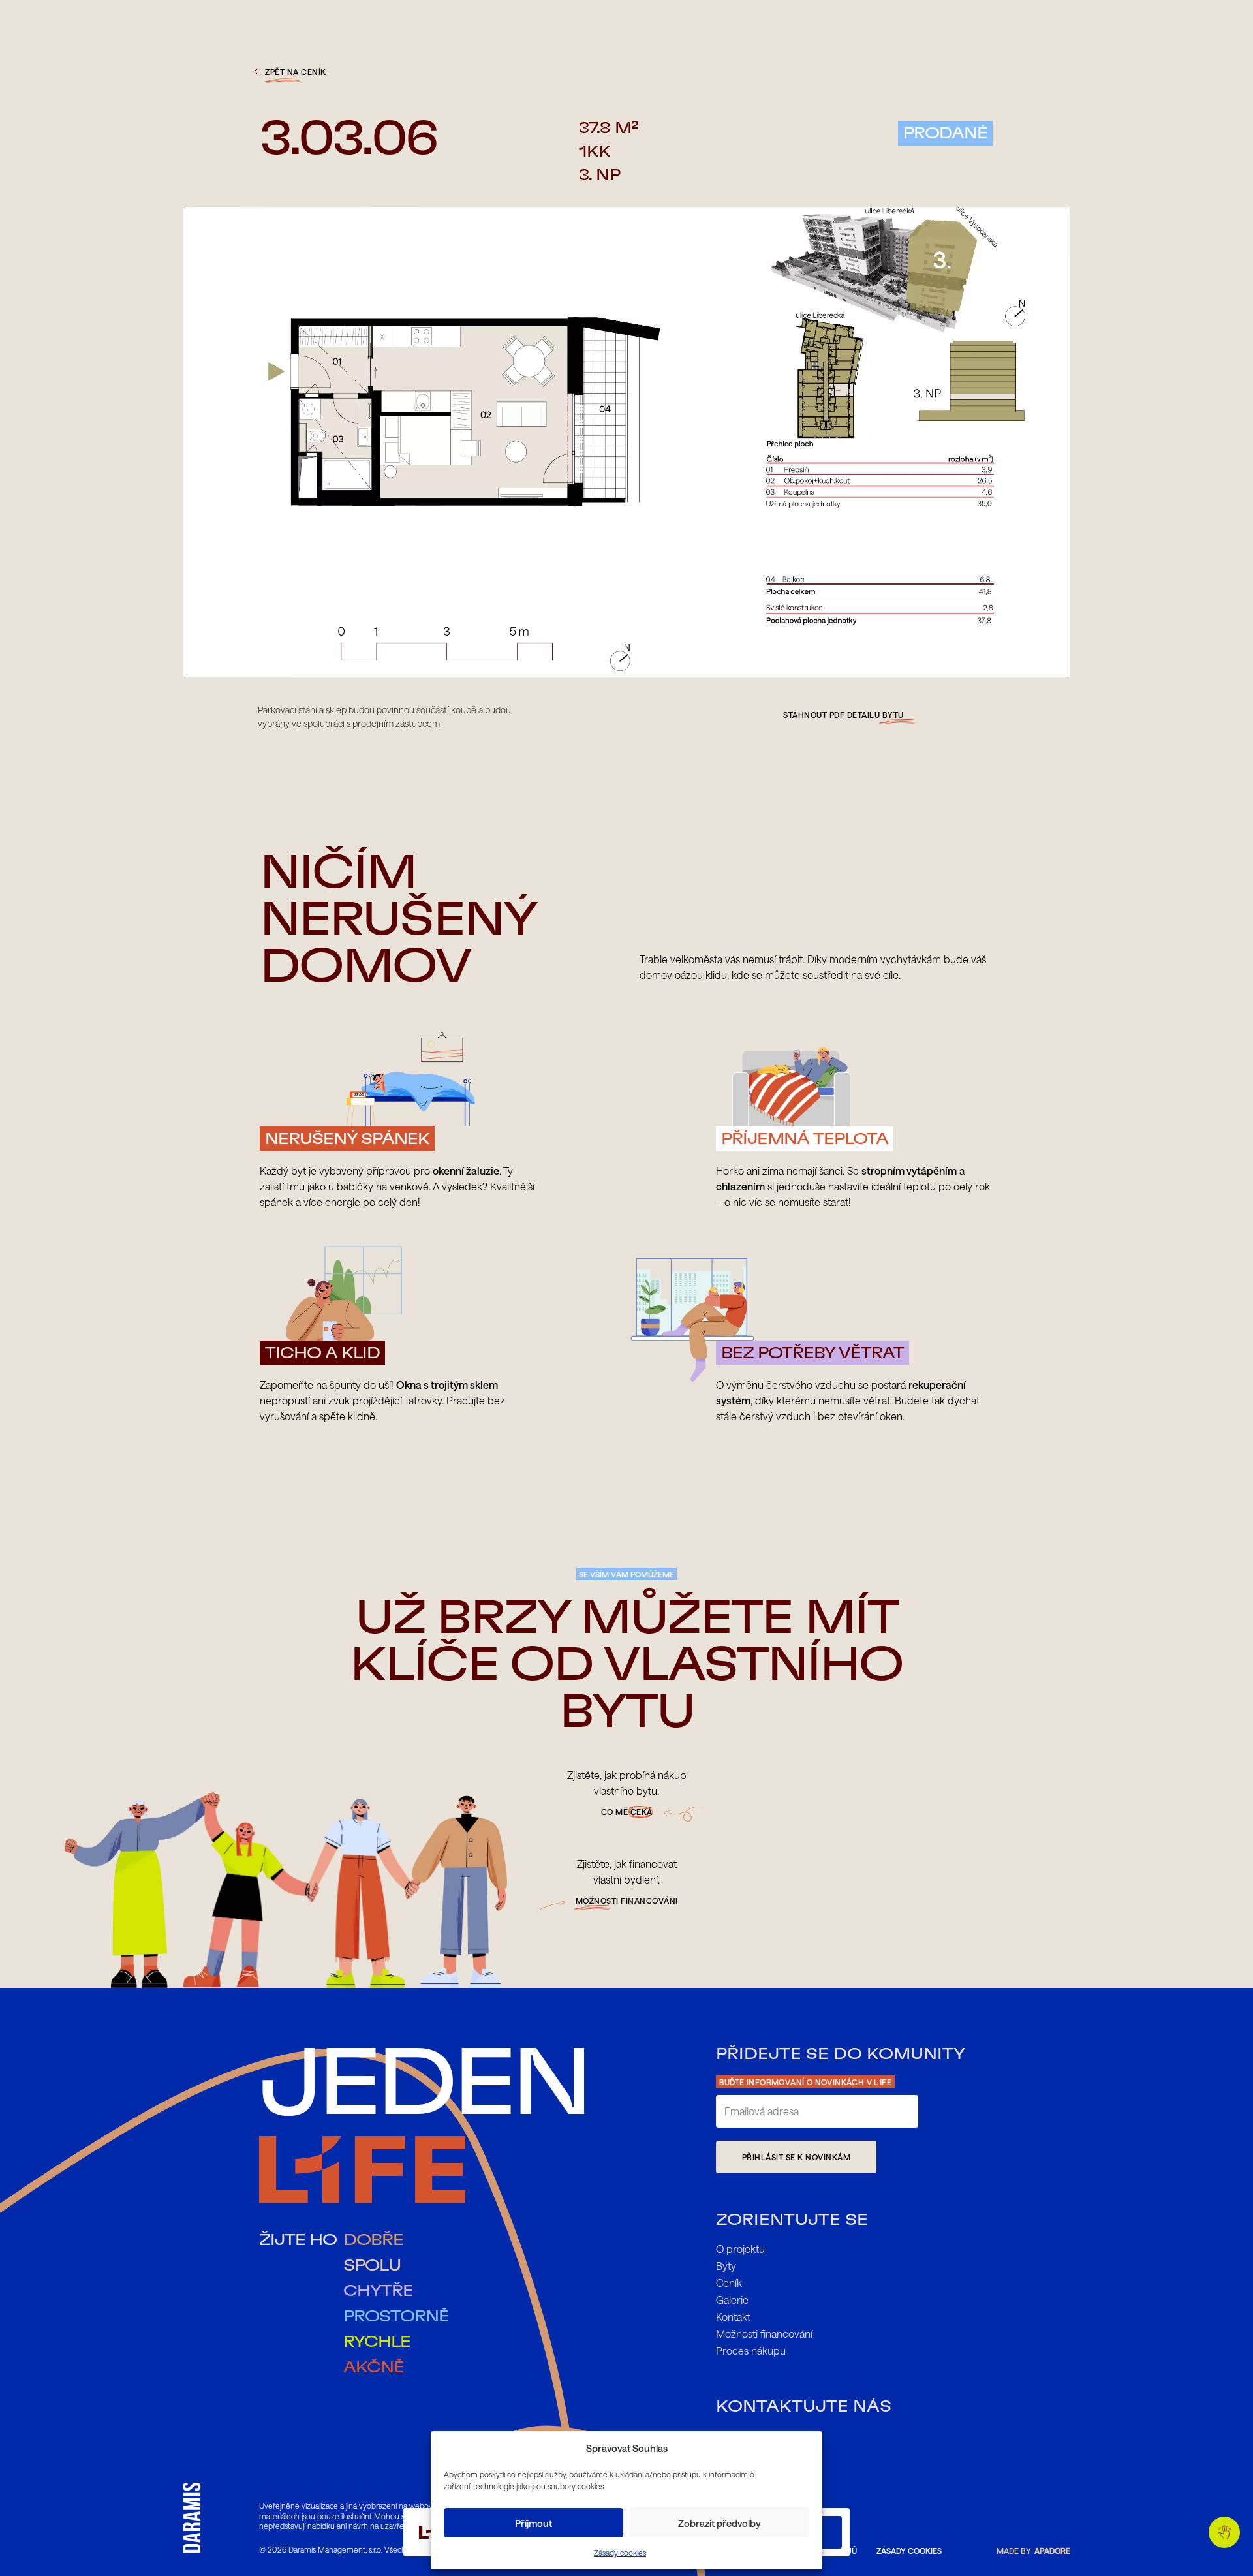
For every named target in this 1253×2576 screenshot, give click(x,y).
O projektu (740, 2249)
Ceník (729, 2283)
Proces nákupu (751, 2351)
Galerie (732, 2300)
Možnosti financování (764, 2334)
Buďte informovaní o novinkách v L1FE (805, 2082)
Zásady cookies (620, 2553)
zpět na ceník (296, 72)
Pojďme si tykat (1224, 2532)
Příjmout (534, 2523)
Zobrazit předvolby (719, 2523)
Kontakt (733, 2317)
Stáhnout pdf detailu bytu (843, 715)
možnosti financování (627, 1901)
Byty (726, 2266)
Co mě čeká (627, 1812)
